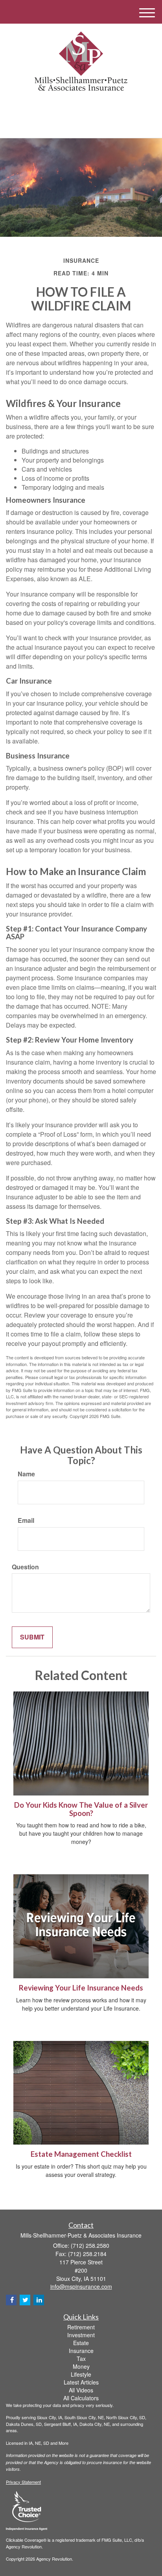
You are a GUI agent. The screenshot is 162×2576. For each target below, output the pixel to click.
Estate (81, 2343)
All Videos (81, 2390)
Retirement (81, 2327)
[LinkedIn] (80, 107)
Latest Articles (81, 2382)
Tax (81, 2359)
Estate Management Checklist (81, 2154)
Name (26, 1474)
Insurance (81, 2351)
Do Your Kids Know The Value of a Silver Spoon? (81, 1809)
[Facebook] (90, 107)
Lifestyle (81, 2374)
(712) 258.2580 (86, 125)
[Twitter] (69, 107)
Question (25, 1567)
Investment (81, 2335)
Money (81, 2366)
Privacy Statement (23, 2482)
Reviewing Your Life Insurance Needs (81, 1988)
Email (26, 1520)
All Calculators (81, 2398)
